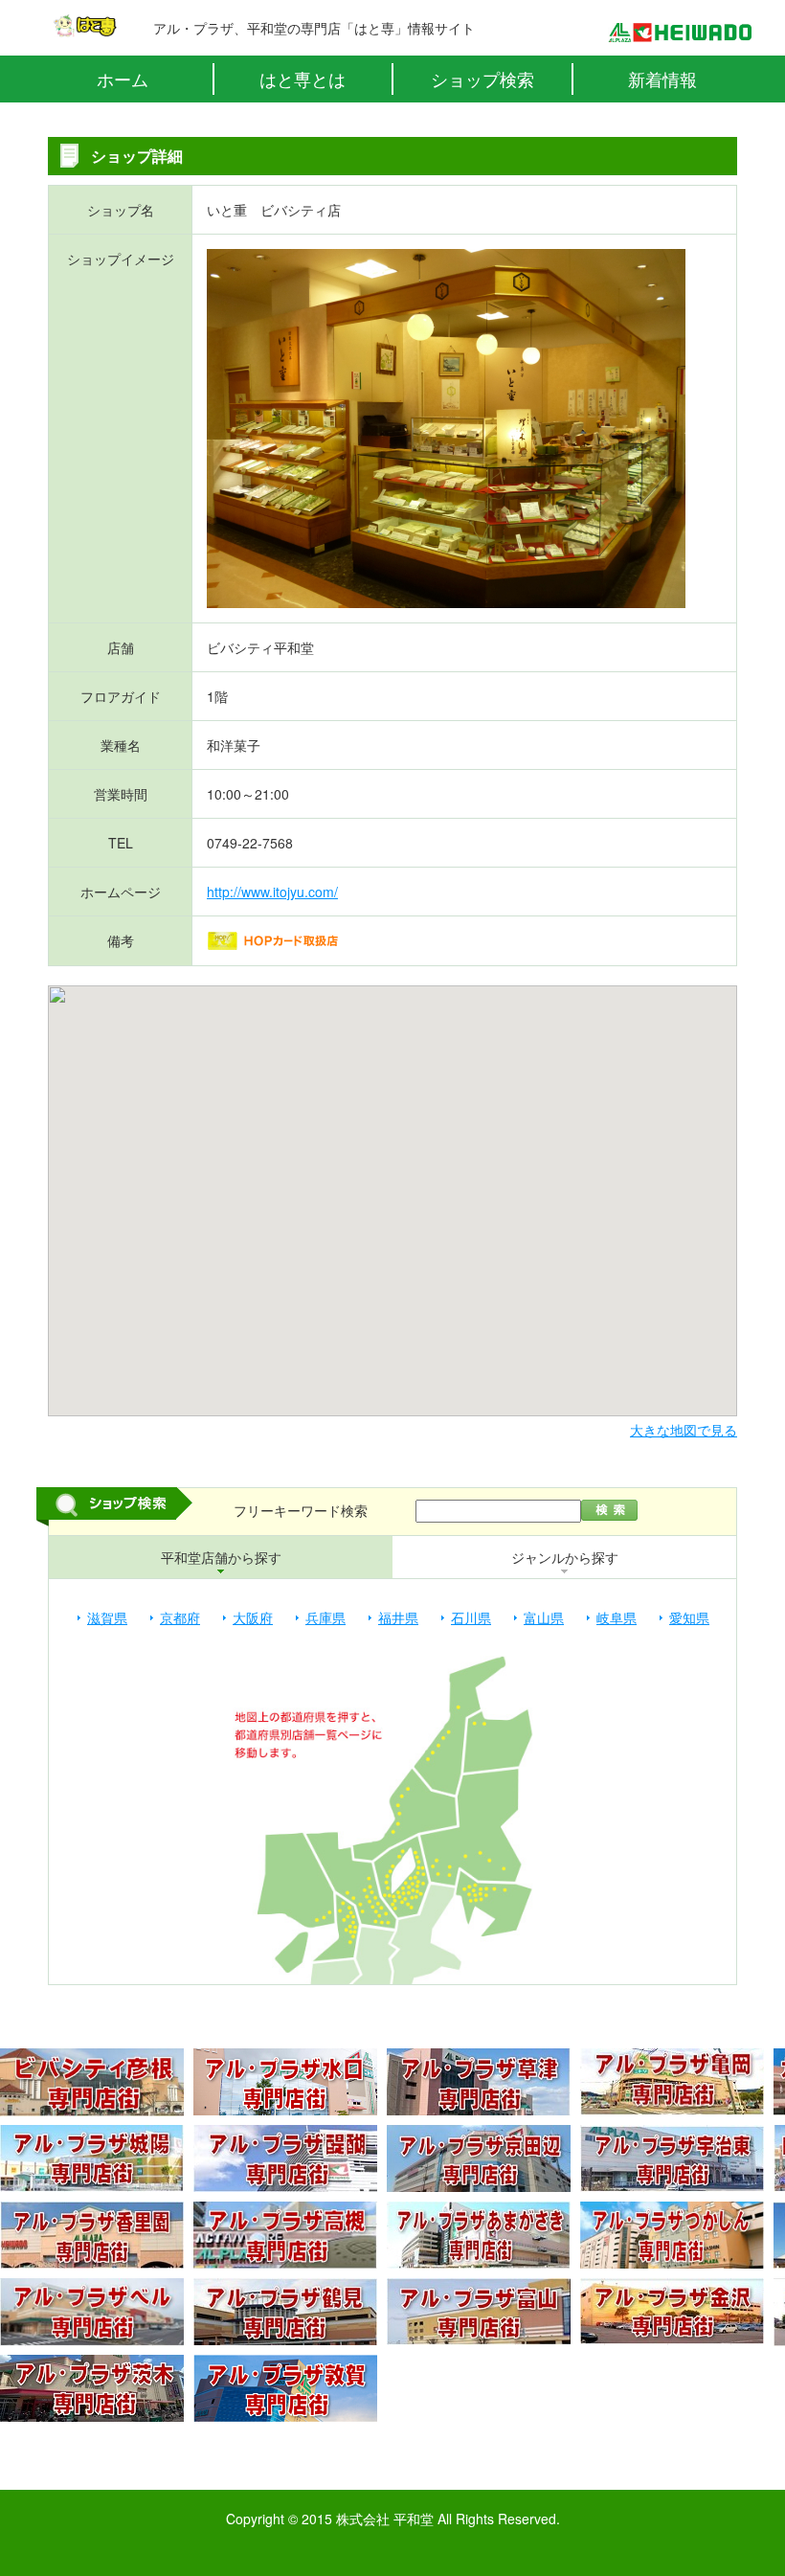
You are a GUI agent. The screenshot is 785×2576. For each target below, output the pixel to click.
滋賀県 (107, 1617)
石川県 (471, 1617)
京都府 (180, 1617)
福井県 (398, 1617)
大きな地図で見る (684, 1430)
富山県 (544, 1617)
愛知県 (689, 1617)
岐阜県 (617, 1617)
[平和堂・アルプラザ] (680, 33)
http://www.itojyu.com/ (272, 892)
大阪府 (253, 1617)
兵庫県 (325, 1617)
